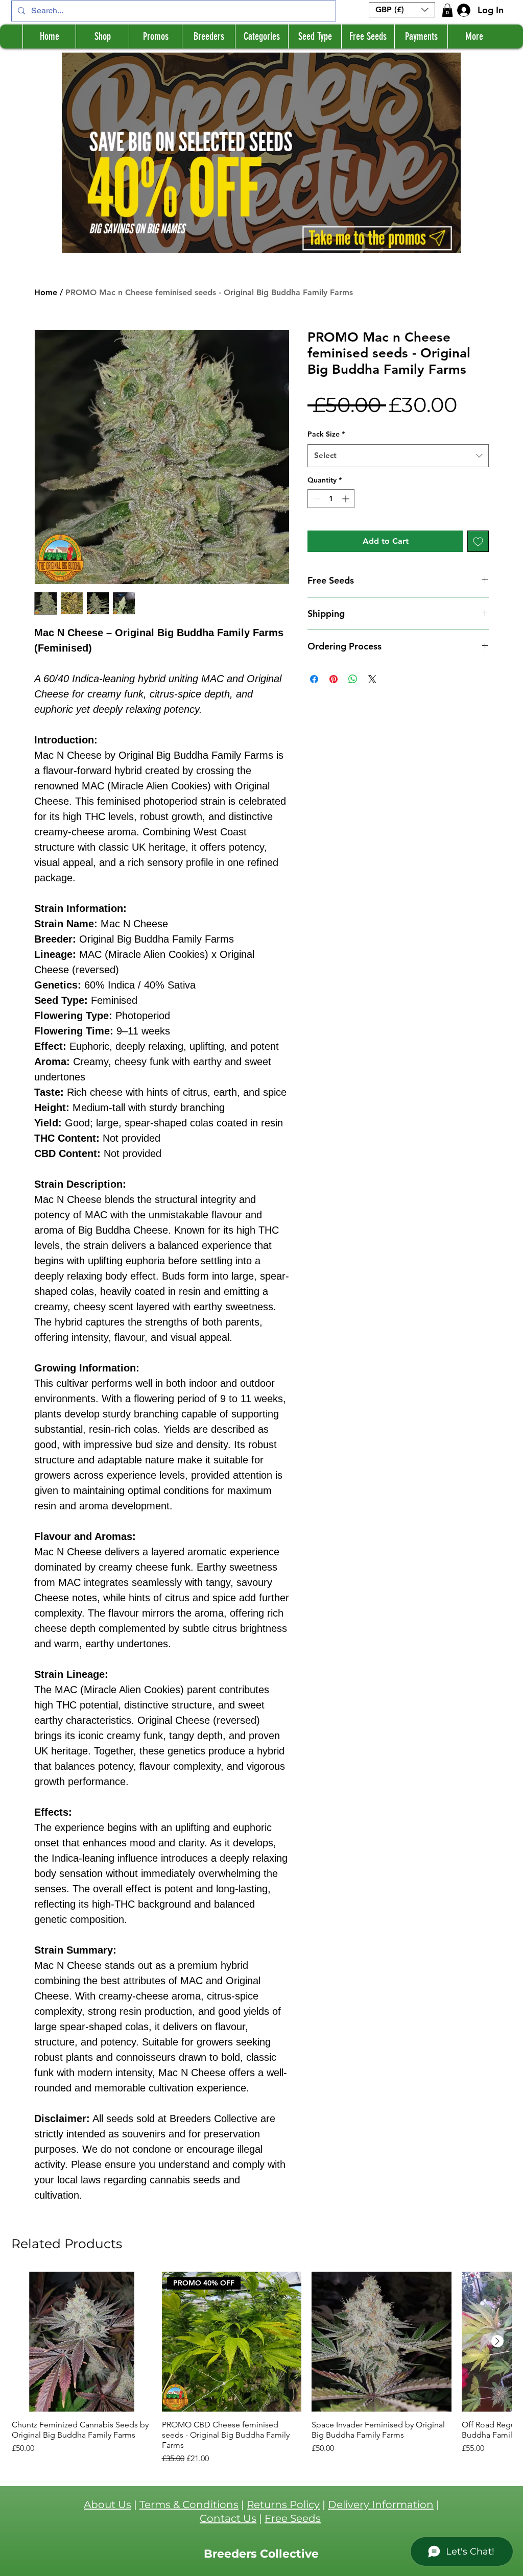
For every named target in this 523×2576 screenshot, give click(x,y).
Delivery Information (381, 2505)
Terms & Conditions (189, 2505)
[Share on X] (372, 679)
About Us (108, 2505)
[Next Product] (497, 2341)
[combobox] (398, 455)
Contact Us (228, 2518)
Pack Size (326, 434)
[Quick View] (82, 2342)
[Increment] (347, 499)
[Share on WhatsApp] (353, 679)
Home (46, 292)
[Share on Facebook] (314, 679)
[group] (261, 2368)
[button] (402, 10)
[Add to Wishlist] (478, 541)
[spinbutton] (331, 499)
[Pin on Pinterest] (334, 679)
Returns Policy (283, 2505)
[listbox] (402, 10)
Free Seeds (293, 2518)
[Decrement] (315, 499)
